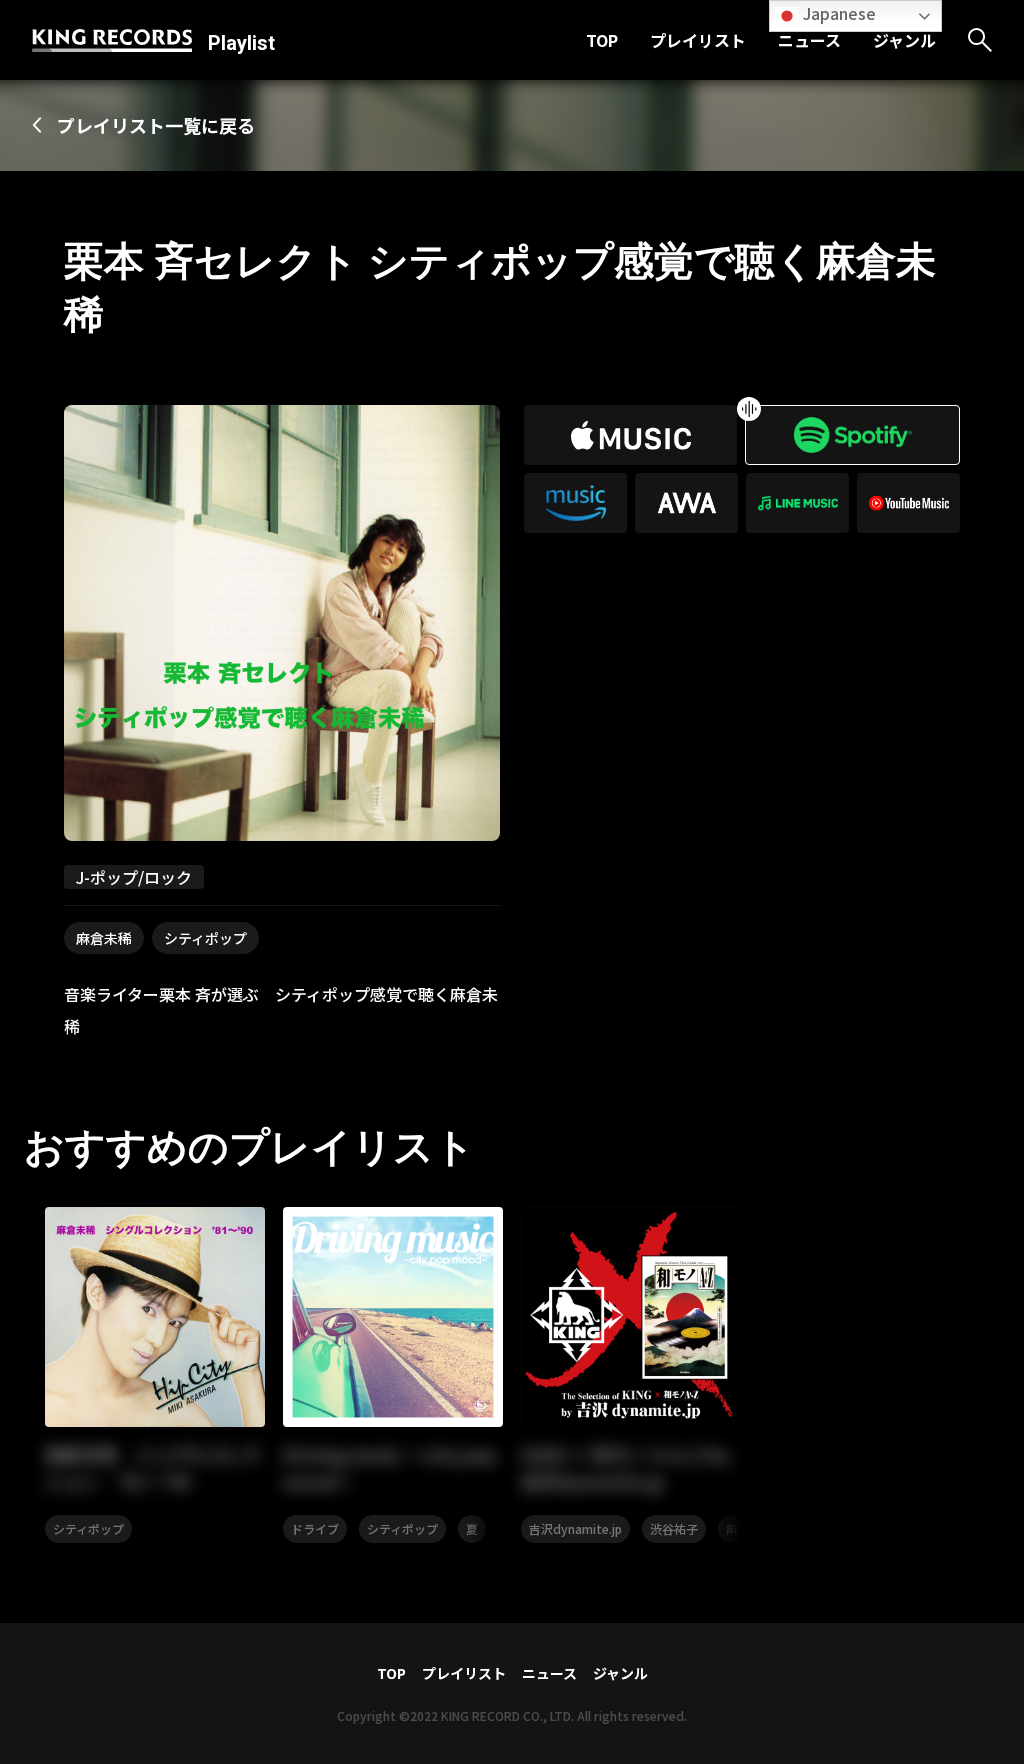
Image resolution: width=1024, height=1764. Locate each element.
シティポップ (205, 938)
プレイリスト (698, 40)
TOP (602, 40)
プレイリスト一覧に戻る (156, 125)
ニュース (809, 40)
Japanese (837, 13)
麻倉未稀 (104, 938)
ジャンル (904, 40)
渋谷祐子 (674, 1528)
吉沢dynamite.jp (575, 1528)
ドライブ (315, 1528)
